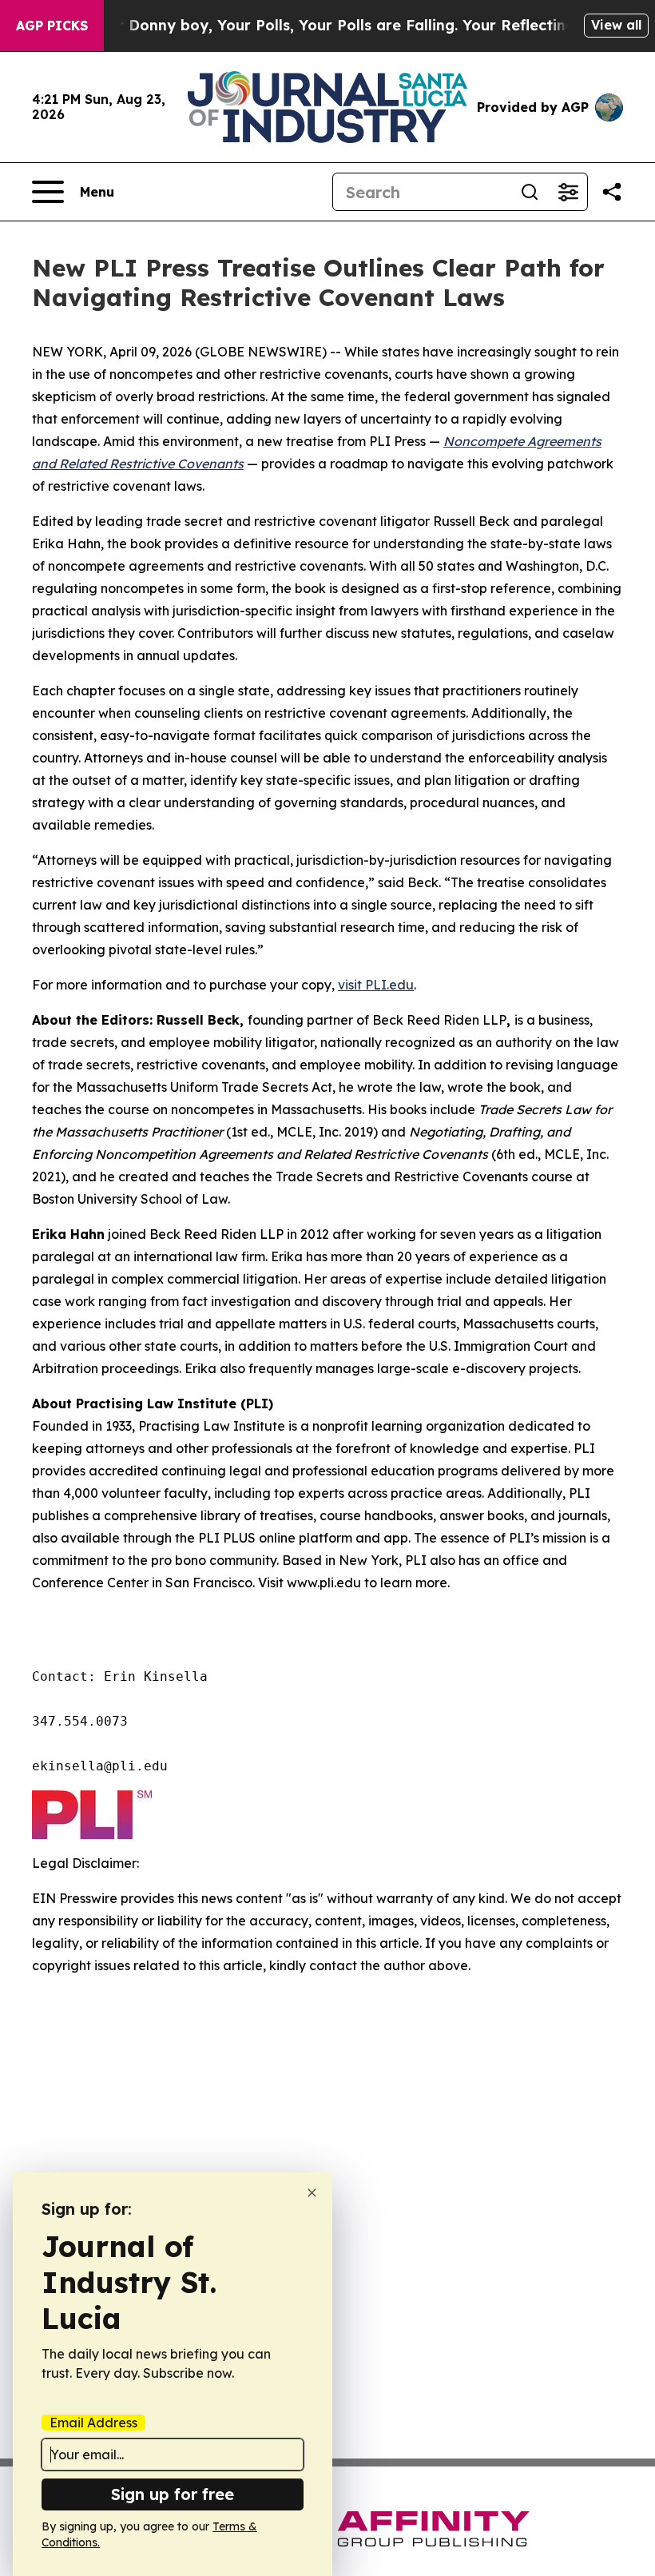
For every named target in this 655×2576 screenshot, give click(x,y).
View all (616, 25)
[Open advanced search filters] (568, 192)
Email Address (93, 2423)
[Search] (530, 192)
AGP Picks (52, 26)
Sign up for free (173, 2494)
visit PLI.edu (376, 985)
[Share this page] (612, 192)
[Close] (312, 2193)
